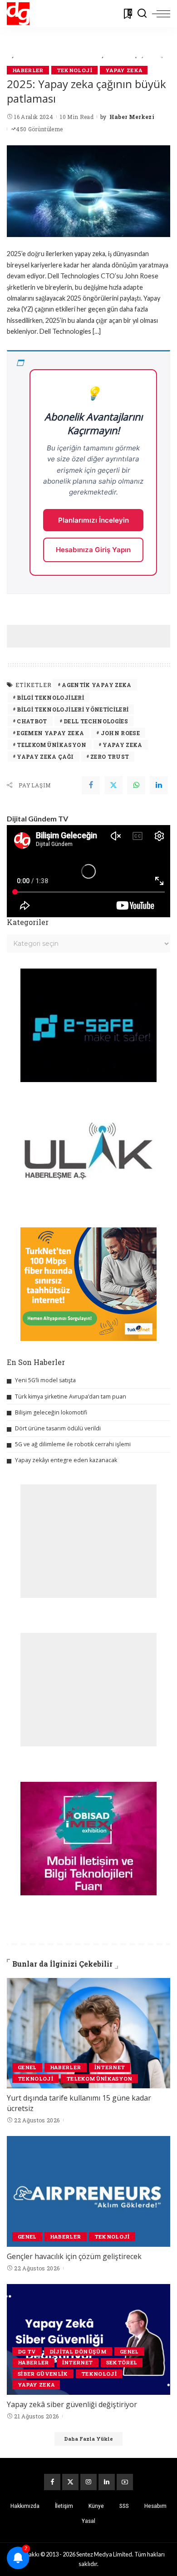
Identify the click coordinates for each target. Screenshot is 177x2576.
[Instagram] (88, 2482)
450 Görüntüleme (39, 129)
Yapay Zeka (124, 70)
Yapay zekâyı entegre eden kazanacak (66, 1460)
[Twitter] (113, 785)
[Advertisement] (92, 636)
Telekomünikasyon (99, 2079)
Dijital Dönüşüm (78, 2351)
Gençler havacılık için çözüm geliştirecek (74, 2256)
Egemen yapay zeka (50, 733)
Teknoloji (74, 70)
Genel (27, 2067)
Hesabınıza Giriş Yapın (93, 550)
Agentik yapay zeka (96, 685)
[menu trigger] (161, 14)
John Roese (120, 733)
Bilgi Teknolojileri (50, 697)
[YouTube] (125, 2482)
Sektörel (122, 2362)
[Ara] (142, 14)
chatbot (32, 721)
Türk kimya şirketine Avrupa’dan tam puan (71, 1397)
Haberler (28, 70)
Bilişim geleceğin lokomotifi (51, 1412)
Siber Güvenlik (43, 2374)
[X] (70, 2482)
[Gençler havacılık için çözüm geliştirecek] (88, 2191)
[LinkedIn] (107, 2482)
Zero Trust (110, 756)
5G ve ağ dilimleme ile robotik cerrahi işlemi (73, 1444)
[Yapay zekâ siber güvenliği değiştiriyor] (88, 2339)
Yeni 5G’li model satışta (45, 1380)
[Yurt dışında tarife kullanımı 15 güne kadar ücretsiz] (88, 2033)
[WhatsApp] (136, 785)
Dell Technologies (96, 721)
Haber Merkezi (132, 117)
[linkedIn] (159, 785)
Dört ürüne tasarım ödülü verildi (58, 1428)
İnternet (110, 2067)
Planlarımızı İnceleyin (93, 520)
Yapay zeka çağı (45, 756)
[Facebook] (91, 785)
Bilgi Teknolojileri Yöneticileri (73, 709)
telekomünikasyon (52, 745)
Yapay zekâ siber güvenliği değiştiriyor (72, 2404)
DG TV (27, 2351)
